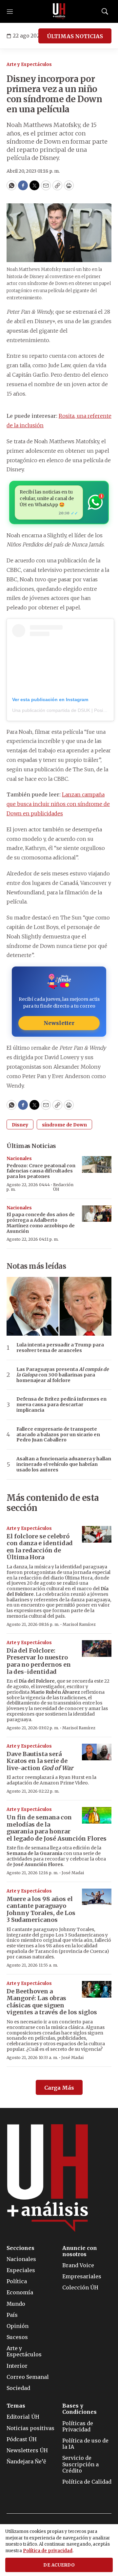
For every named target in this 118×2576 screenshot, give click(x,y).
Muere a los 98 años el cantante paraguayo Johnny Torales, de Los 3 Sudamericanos (41, 1909)
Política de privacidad (48, 2551)
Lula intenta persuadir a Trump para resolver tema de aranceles (60, 1348)
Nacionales (19, 1159)
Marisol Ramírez (79, 1624)
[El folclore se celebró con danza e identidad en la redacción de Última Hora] (97, 1534)
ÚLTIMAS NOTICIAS (75, 36)
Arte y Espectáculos (29, 64)
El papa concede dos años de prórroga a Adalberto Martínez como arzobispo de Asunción (41, 1223)
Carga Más (59, 2088)
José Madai (73, 1873)
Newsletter (59, 1023)
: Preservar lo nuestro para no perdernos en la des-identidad (39, 1661)
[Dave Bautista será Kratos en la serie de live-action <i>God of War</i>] (97, 1752)
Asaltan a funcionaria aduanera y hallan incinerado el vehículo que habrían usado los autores (64, 1464)
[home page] (59, 11)
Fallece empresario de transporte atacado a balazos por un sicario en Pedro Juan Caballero (58, 1435)
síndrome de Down (64, 1125)
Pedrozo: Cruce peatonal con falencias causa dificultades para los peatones (41, 1171)
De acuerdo (59, 2565)
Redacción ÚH (63, 1187)
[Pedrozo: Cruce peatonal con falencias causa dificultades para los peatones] (97, 1164)
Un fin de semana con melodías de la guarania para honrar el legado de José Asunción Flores (57, 1828)
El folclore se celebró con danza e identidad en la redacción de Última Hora (40, 1547)
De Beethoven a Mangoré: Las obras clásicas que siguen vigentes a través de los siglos (52, 2002)
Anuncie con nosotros (80, 2251)
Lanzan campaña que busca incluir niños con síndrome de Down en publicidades (58, 804)
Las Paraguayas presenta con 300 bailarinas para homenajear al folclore (63, 1375)
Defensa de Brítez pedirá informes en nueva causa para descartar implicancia (61, 1405)
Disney (20, 1125)
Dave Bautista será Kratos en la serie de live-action (40, 1761)
